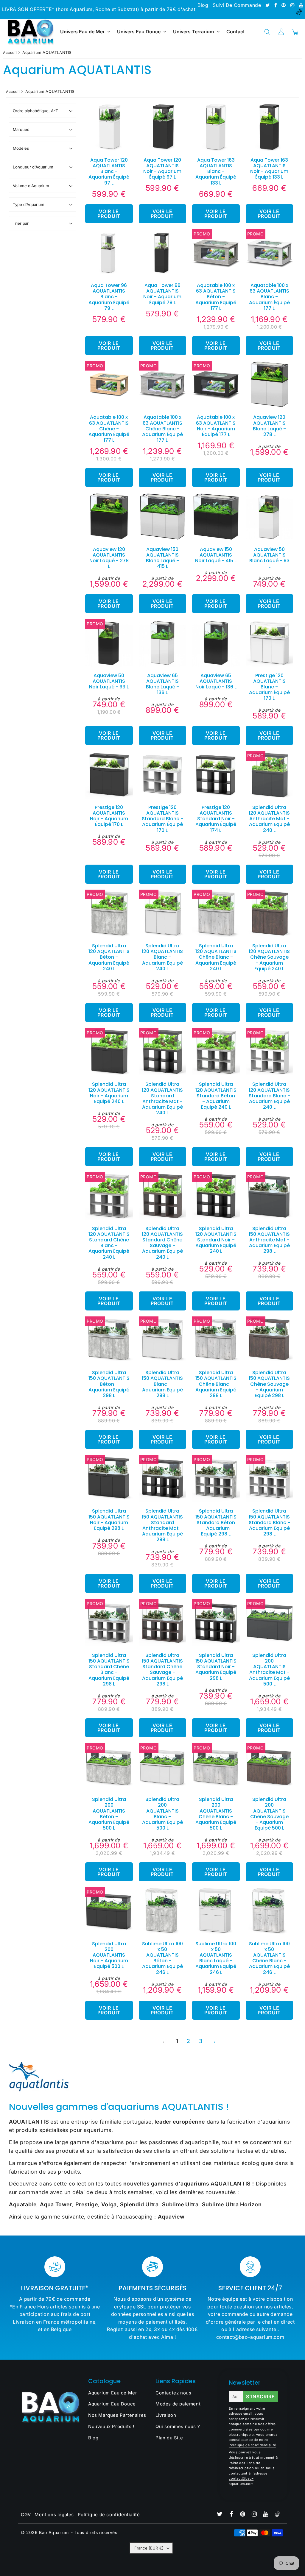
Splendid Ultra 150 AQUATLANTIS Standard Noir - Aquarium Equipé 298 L (216, 1667)
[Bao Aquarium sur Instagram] (293, 5)
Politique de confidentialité (252, 2445)
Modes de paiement (178, 2404)
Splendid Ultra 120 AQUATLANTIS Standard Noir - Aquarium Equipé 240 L (216, 1240)
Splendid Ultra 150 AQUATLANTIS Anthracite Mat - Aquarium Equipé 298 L (269, 1240)
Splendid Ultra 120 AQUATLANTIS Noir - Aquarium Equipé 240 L (109, 1093)
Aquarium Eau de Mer (113, 2393)
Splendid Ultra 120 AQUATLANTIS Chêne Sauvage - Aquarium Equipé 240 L (269, 957)
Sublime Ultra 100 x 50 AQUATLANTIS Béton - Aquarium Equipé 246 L (162, 1958)
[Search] (267, 32)
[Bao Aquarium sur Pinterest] (284, 5)
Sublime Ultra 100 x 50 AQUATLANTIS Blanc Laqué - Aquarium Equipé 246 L (216, 1958)
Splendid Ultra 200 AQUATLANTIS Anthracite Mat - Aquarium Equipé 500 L (269, 1670)
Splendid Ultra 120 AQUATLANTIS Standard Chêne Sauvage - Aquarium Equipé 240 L (162, 1243)
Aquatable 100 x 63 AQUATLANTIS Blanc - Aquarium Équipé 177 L (269, 297)
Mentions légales (54, 2515)
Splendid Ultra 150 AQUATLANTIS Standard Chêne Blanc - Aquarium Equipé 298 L (109, 1670)
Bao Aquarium (54, 2532)
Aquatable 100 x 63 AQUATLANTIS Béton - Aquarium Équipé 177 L (216, 297)
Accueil (10, 53)
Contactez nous (173, 2393)
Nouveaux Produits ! (111, 2426)
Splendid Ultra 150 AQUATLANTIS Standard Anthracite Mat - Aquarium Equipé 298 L (162, 1525)
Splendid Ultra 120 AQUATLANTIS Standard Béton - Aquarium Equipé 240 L (216, 1096)
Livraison (166, 2415)
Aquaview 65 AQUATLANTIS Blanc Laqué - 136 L (162, 684)
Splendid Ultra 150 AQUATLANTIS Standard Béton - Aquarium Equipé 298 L (216, 1522)
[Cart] (295, 32)
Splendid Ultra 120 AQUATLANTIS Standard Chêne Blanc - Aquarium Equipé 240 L (109, 1243)
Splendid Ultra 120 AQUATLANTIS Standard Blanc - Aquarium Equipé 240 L (269, 1096)
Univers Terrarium (193, 32)
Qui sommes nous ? (178, 2426)
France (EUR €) (149, 2548)
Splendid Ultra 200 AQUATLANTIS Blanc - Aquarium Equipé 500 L (162, 1814)
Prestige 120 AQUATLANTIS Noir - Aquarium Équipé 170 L (109, 816)
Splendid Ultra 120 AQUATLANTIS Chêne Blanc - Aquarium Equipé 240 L (216, 957)
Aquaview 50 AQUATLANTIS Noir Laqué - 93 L (109, 681)
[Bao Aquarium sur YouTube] (301, 5)
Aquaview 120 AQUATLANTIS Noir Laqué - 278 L (109, 558)
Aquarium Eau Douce (112, 2404)
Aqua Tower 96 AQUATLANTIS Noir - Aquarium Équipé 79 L (162, 294)
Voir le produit (109, 214)
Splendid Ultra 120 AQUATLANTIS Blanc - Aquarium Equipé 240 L (162, 957)
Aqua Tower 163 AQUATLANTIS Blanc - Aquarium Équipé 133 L (216, 171)
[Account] (281, 32)
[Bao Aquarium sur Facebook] (276, 5)
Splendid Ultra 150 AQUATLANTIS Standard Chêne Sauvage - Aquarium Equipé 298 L (162, 1670)
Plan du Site (169, 2438)
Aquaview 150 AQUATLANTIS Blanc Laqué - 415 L (162, 558)
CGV (26, 2515)
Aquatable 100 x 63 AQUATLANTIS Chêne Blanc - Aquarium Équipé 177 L (162, 429)
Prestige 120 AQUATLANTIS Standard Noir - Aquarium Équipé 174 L (216, 819)
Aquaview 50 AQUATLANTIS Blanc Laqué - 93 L (269, 558)
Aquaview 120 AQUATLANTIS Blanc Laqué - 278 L (269, 426)
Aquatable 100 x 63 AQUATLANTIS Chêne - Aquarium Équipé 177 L (109, 429)
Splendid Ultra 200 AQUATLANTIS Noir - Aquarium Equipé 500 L (109, 1955)
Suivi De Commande (237, 5)
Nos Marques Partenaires (117, 2415)
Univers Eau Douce (139, 32)
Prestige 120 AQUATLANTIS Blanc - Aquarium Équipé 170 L (269, 687)
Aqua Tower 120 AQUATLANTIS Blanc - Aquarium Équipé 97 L (109, 171)
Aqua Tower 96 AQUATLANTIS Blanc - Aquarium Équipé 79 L (109, 297)
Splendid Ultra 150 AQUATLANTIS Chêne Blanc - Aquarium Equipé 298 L (216, 1384)
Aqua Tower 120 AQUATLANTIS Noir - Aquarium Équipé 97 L (162, 169)
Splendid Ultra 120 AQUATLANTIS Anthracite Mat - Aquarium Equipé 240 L (269, 819)
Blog (203, 5)
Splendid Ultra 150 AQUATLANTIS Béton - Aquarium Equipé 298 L (109, 1384)
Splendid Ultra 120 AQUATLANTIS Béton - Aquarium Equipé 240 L (109, 957)
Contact (236, 32)
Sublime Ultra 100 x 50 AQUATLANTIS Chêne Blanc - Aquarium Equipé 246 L (269, 1958)
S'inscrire (260, 2397)
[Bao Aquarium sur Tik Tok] (299, 13)
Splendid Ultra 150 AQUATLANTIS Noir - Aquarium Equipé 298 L (109, 1520)
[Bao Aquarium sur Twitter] (268, 5)
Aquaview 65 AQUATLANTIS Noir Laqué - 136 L (216, 681)
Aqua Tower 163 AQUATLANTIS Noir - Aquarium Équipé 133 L (269, 169)
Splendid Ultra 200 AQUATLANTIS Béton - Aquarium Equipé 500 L (109, 1814)
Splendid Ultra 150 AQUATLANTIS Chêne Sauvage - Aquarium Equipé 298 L (269, 1384)
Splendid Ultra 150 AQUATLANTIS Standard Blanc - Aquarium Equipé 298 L (269, 1522)
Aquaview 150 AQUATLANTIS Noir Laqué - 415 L (216, 555)
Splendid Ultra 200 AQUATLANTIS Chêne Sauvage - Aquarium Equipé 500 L (269, 1814)
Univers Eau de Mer (82, 32)
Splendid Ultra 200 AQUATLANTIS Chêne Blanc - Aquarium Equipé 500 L (216, 1814)
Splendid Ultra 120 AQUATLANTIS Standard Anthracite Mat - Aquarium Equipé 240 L (162, 1098)
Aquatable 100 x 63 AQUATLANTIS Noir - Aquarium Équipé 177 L (216, 426)
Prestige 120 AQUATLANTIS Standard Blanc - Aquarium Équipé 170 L (162, 819)
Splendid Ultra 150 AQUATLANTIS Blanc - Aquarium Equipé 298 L (162, 1384)
